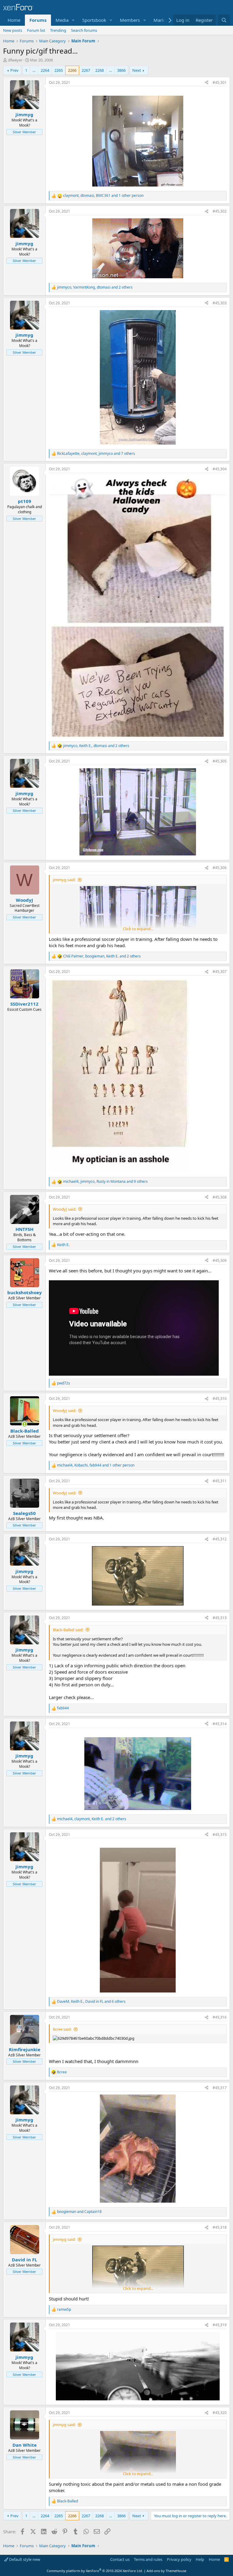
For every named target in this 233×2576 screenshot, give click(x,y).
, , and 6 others (91, 2002)
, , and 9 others (105, 1182)
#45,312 (220, 1539)
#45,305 (220, 761)
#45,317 (220, 2088)
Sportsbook (94, 20)
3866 (121, 70)
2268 (100, 70)
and (79, 2212)
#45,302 (220, 211)
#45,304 (220, 469)
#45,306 (220, 868)
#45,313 (220, 1618)
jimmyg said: (64, 880)
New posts (13, 30)
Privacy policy (179, 2559)
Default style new (24, 2559)
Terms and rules (148, 2559)
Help (200, 2559)
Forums (38, 20)
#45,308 (220, 1197)
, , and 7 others (96, 454)
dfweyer (15, 60)
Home (14, 20)
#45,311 (220, 1481)
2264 (45, 70)
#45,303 (220, 303)
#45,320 (220, 2413)
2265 (59, 70)
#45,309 (220, 1260)
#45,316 (220, 2017)
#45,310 (220, 1399)
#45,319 (220, 2325)
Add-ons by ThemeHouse (166, 2571)
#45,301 (220, 83)
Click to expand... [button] (138, 929)
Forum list (36, 30)
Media (62, 20)
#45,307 (220, 972)
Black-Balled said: (68, 1630)
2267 (86, 70)
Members (130, 20)
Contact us (120, 2559)
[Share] (207, 83)
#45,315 (220, 1835)
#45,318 (220, 2227)
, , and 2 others (95, 287)
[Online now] (24, 1424)
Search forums (84, 30)
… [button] (34, 70)
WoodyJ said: (64, 1209)
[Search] (224, 20)
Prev (14, 70)
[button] (73, 20)
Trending (58, 30)
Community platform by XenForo (95, 2571)
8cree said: (62, 2029)
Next (137, 70)
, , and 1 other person (103, 196)
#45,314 (220, 1724)
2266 (72, 70)
